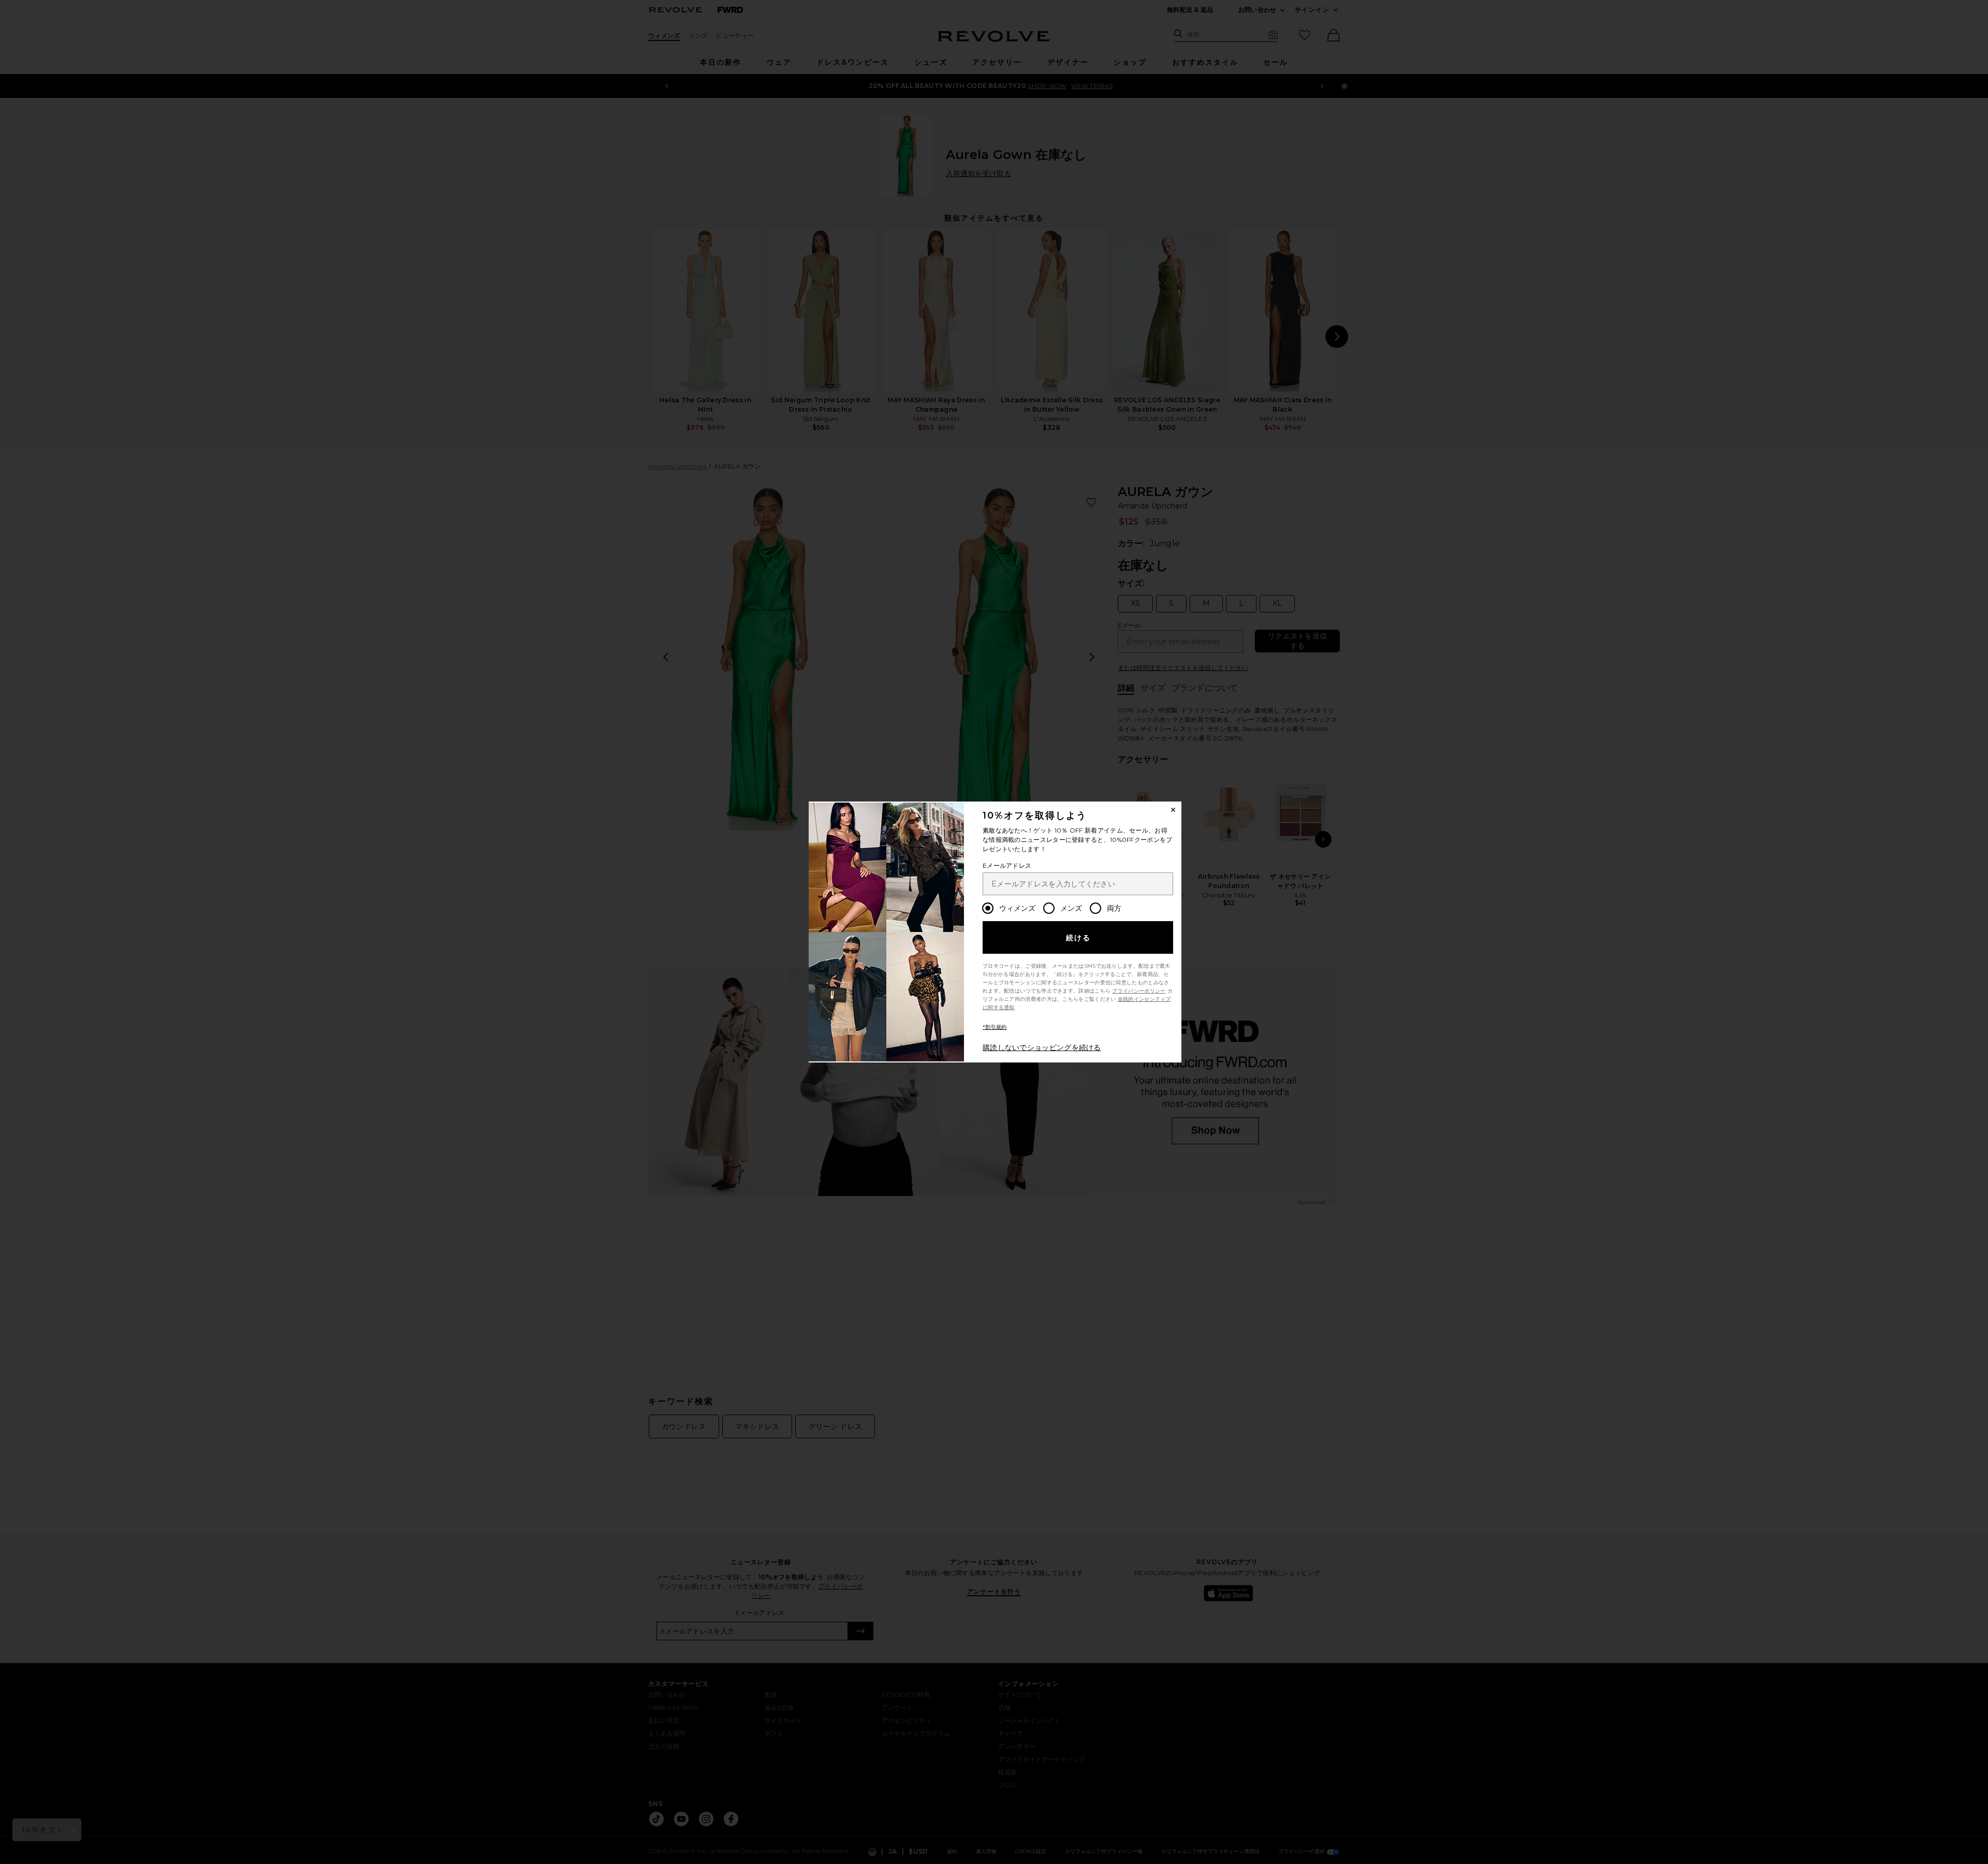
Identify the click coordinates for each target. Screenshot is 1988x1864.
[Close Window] (1173, 810)
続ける (1079, 938)
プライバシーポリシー (1139, 991)
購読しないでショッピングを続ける (1042, 1047)
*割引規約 (995, 1027)
